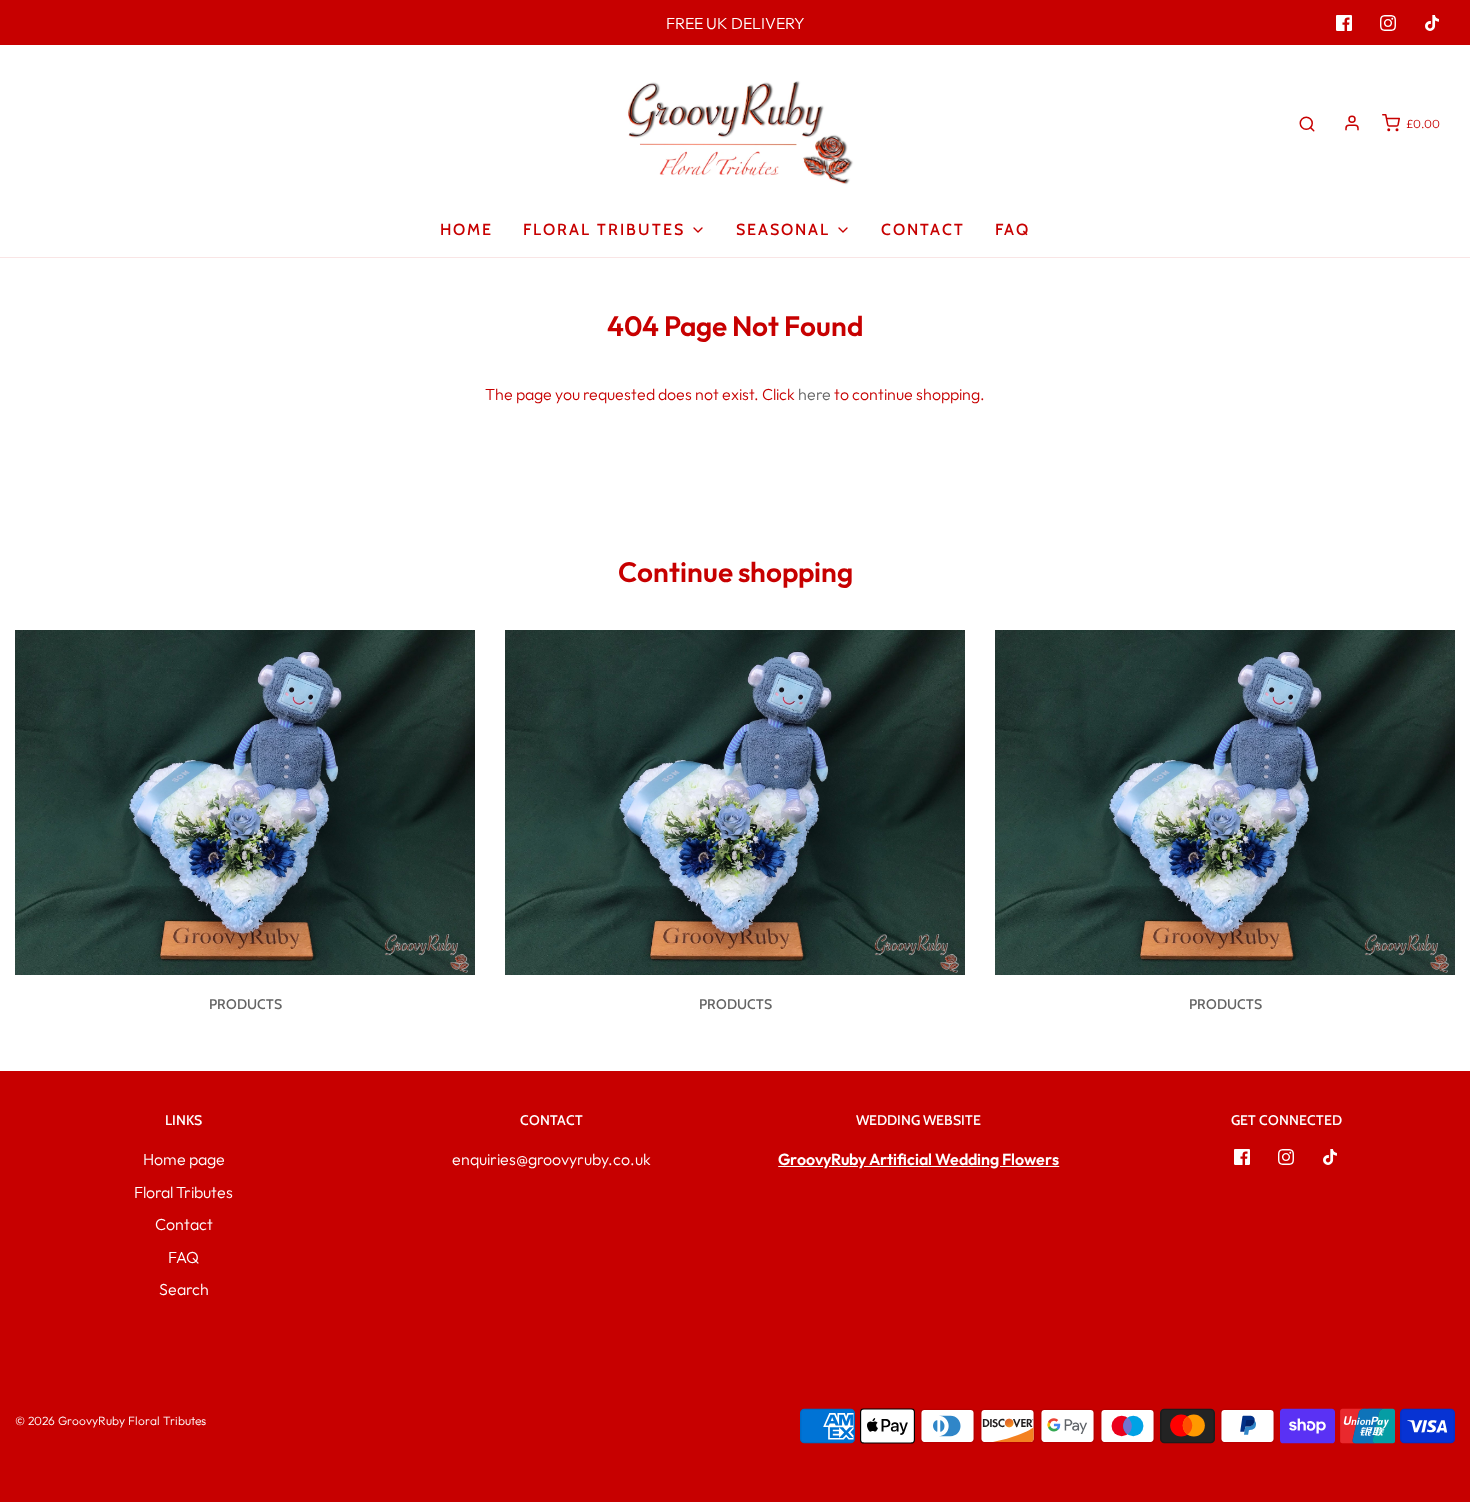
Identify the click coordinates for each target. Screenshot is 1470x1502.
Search (184, 1289)
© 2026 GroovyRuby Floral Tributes (110, 1420)
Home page (184, 1159)
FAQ (1012, 229)
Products (245, 1004)
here (814, 394)
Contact (923, 229)
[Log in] (1352, 123)
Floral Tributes (183, 1192)
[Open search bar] (1307, 123)
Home (466, 229)
